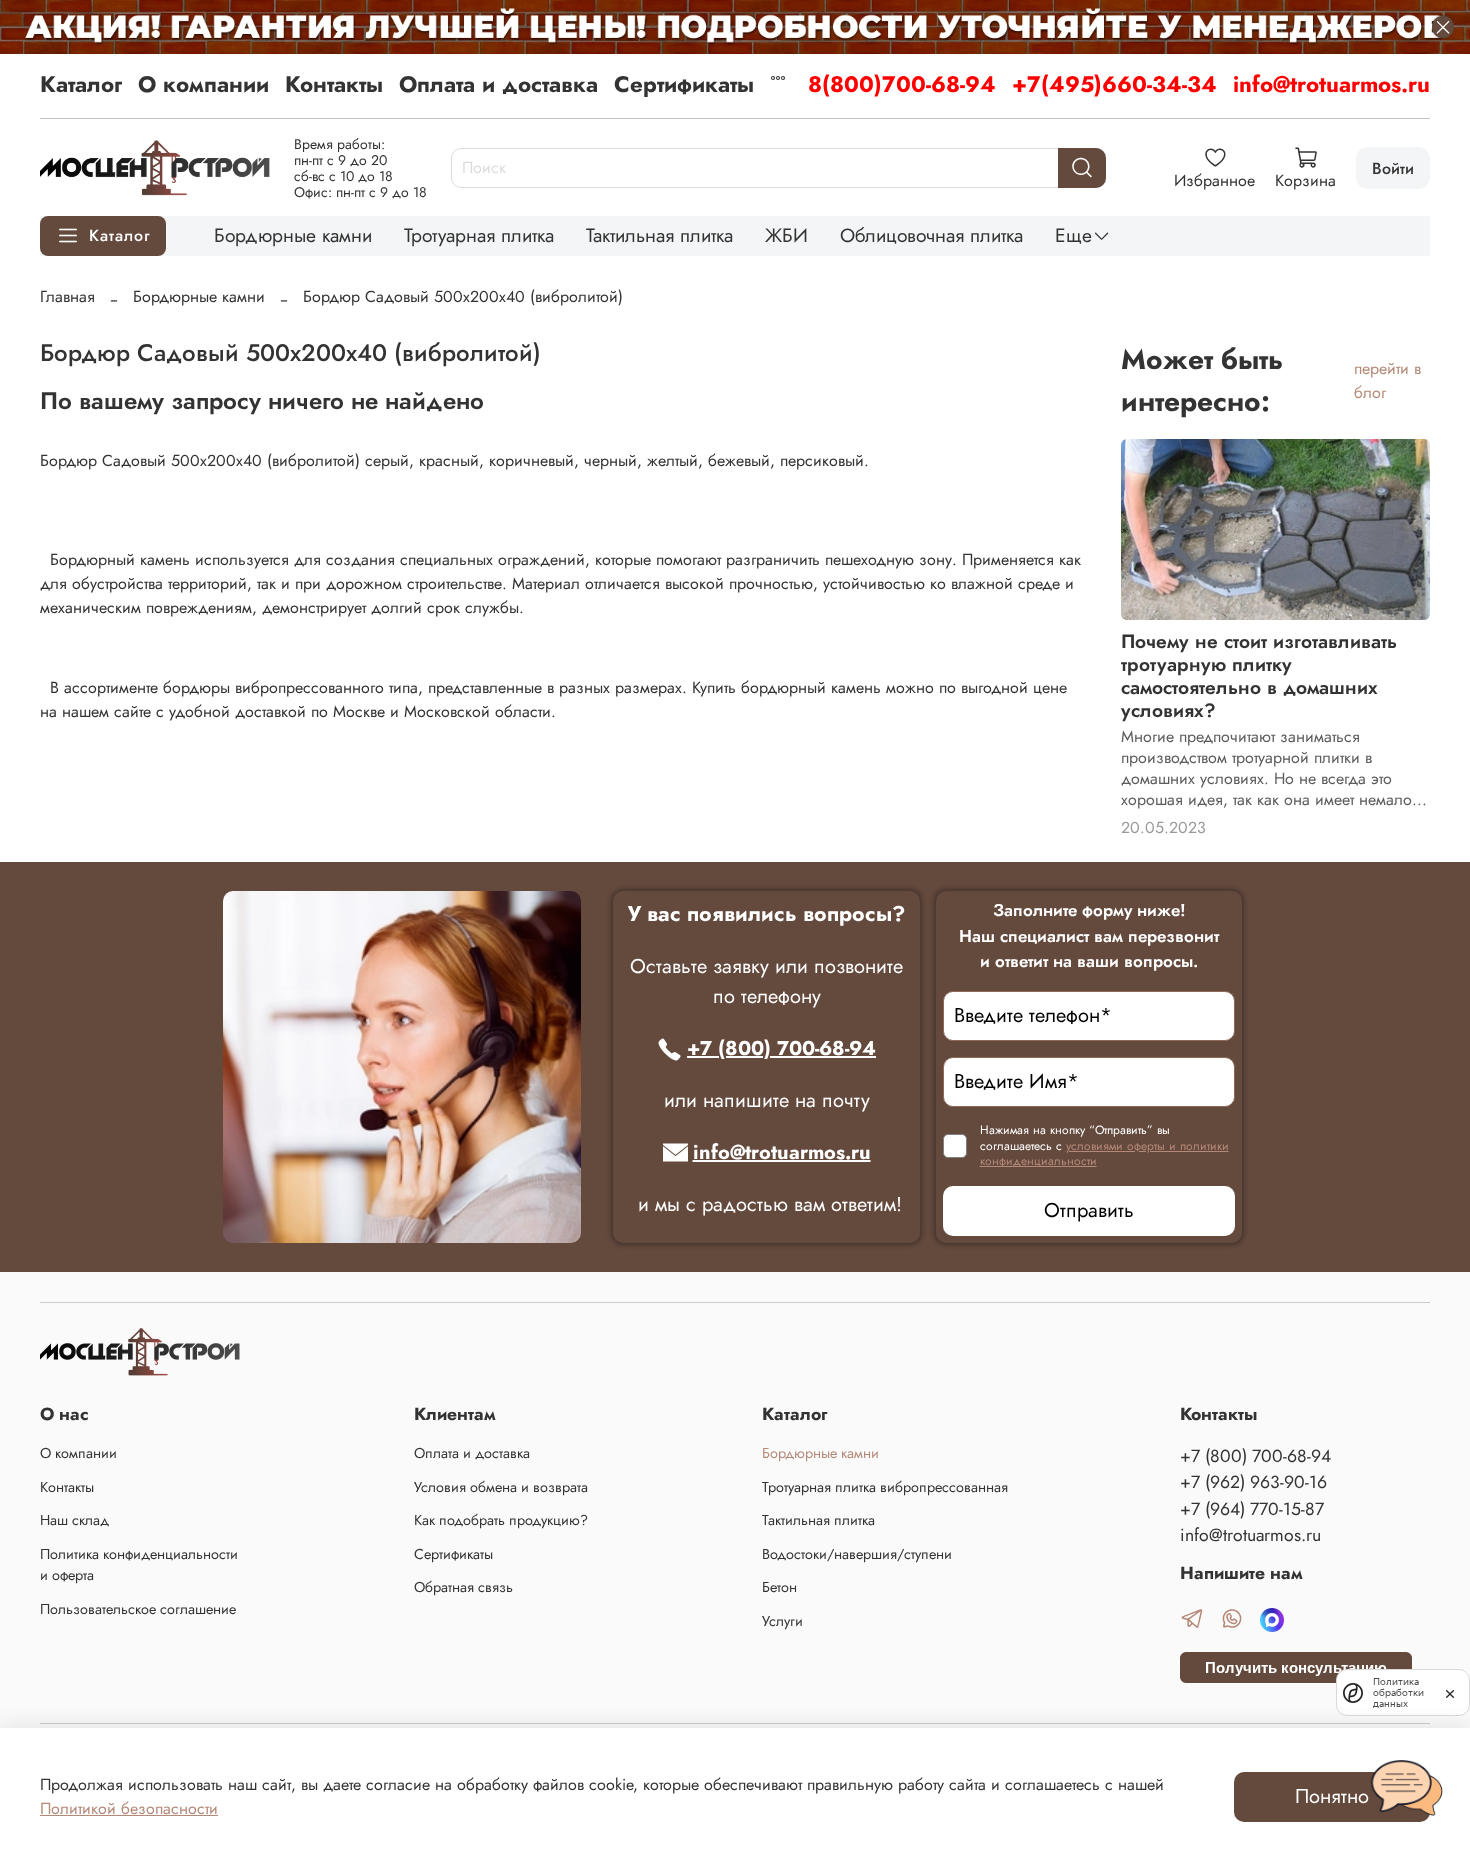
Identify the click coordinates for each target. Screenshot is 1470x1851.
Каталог (81, 84)
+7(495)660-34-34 (1114, 84)
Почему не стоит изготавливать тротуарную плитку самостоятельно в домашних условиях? (1259, 675)
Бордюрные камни (293, 235)
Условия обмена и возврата (501, 1487)
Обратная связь (463, 1587)
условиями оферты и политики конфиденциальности (1104, 1154)
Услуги (782, 1621)
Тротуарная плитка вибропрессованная (885, 1487)
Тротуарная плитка (479, 235)
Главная (67, 296)
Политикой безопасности (129, 1808)
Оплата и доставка (498, 84)
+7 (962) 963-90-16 (1253, 1482)
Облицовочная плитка (931, 235)
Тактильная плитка (659, 235)
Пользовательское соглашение (138, 1609)
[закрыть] (1450, 1692)
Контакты (334, 84)
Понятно (1332, 1796)
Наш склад (74, 1520)
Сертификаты (684, 84)
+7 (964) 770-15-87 (1252, 1509)
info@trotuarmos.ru (1331, 84)
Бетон (779, 1587)
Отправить (1089, 1210)
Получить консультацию (1296, 1667)
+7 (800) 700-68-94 (781, 1048)
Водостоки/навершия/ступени (857, 1554)
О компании (203, 84)
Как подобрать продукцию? (501, 1520)
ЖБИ (786, 235)
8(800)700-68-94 (902, 84)
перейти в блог (1387, 380)
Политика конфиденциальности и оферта (139, 1565)
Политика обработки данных (1398, 1692)
